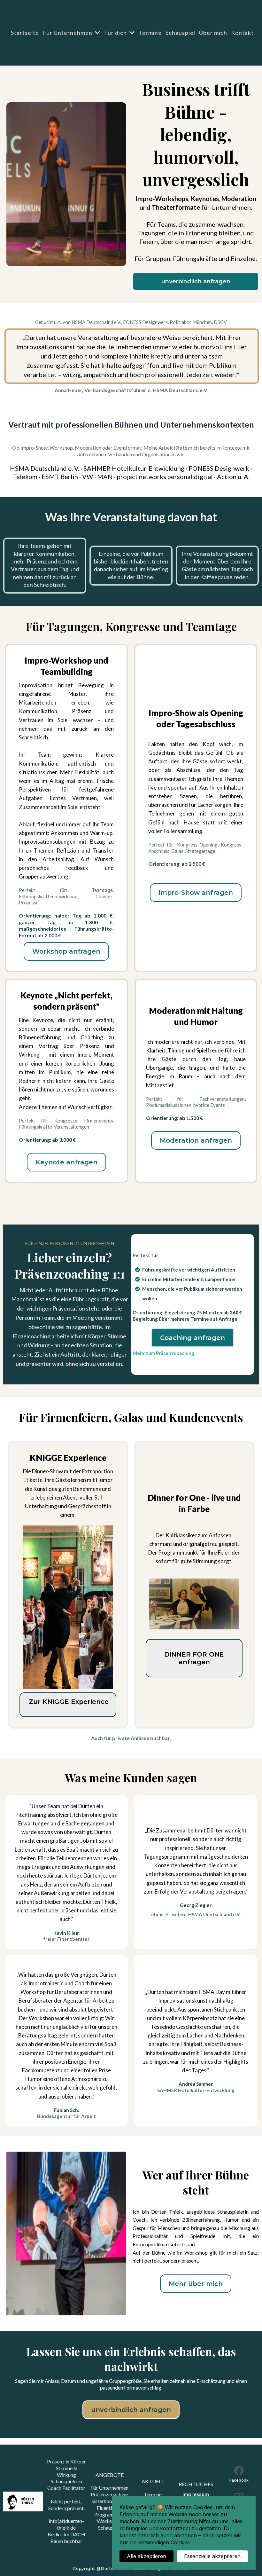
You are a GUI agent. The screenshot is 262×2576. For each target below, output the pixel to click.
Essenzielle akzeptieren (212, 2556)
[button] (97, 33)
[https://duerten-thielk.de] (23, 2502)
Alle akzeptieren (146, 2556)
